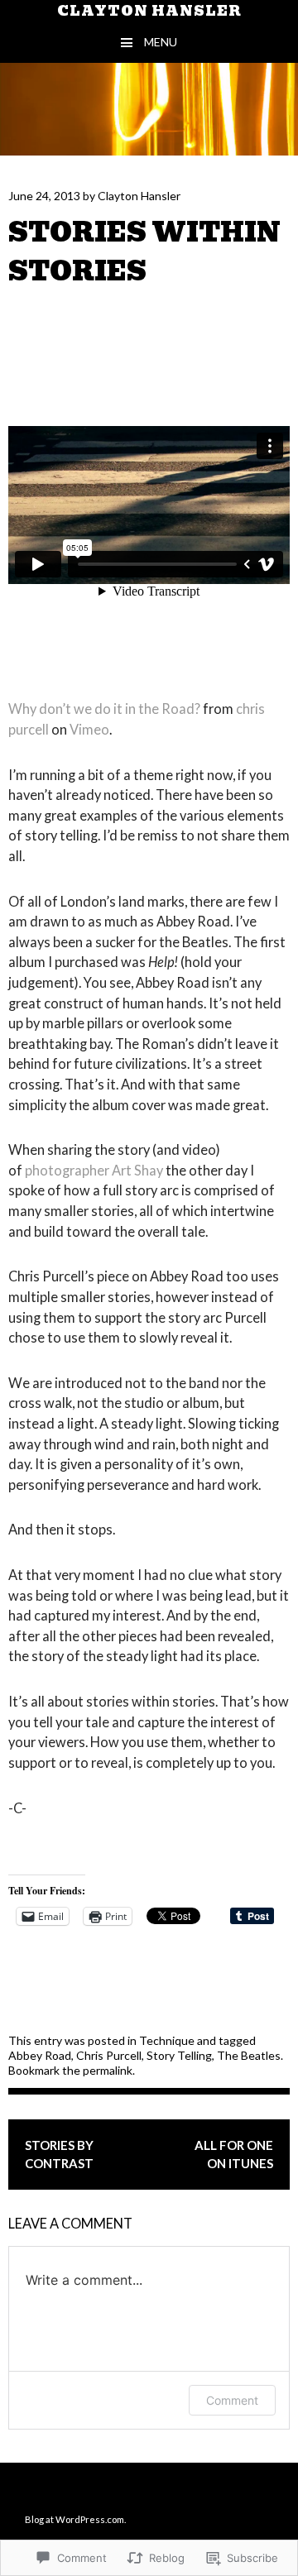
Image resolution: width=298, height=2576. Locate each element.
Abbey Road (40, 2055)
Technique (167, 2040)
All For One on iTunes (234, 2155)
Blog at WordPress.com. (75, 2519)
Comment (232, 2400)
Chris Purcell (109, 2055)
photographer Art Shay (94, 1170)
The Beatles (249, 2055)
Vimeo (89, 729)
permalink (108, 2070)
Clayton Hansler (149, 11)
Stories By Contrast (59, 2155)
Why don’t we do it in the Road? (104, 709)
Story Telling (179, 2055)
